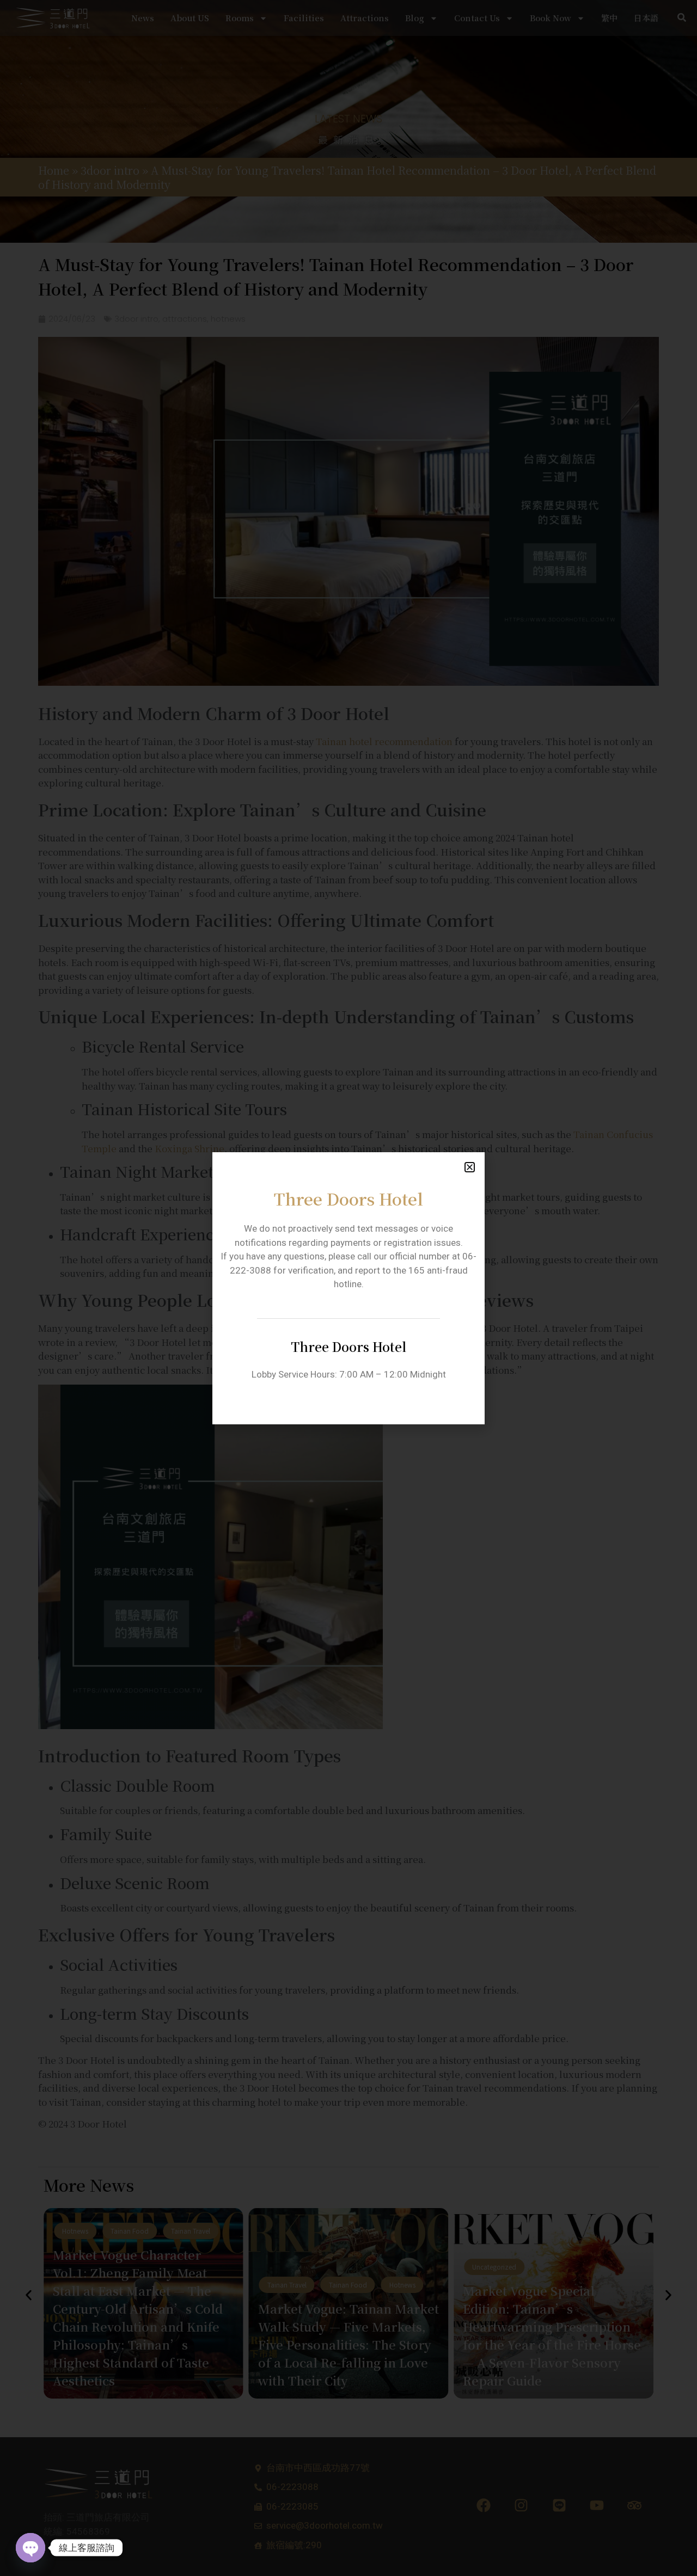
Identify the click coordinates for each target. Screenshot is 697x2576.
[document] (348, 1288)
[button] (470, 1167)
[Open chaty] (30, 2548)
